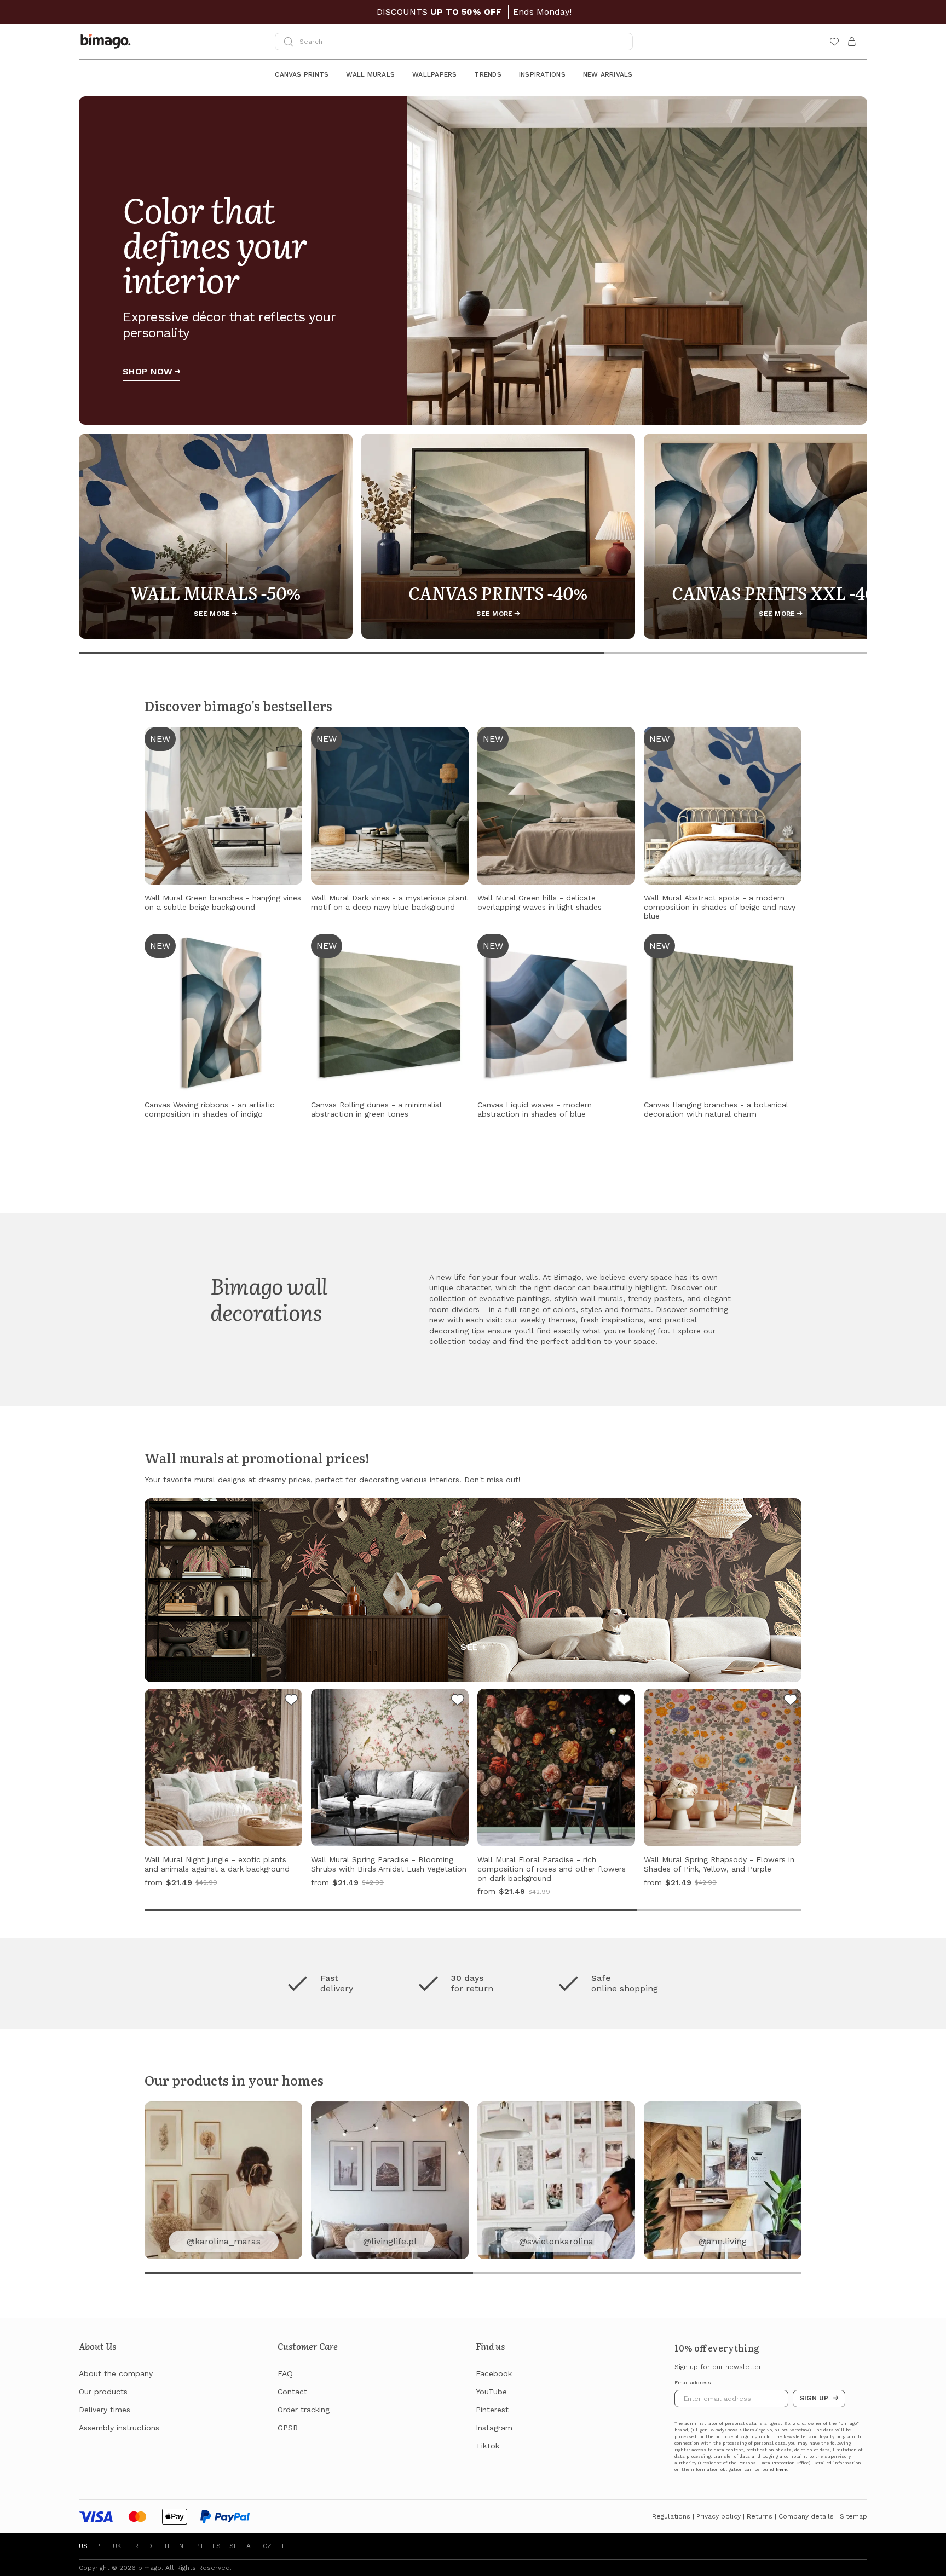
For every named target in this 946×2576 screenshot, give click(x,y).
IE (283, 2546)
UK (117, 2546)
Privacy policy (719, 2516)
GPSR (288, 2428)
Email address (693, 2383)
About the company (116, 2373)
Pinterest (492, 2410)
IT (168, 2546)
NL (183, 2546)
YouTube (491, 2392)
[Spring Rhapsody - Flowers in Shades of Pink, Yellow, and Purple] (791, 1701)
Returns (760, 2516)
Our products (103, 2392)
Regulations (671, 2516)
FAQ (285, 2373)
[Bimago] (108, 42)
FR (134, 2546)
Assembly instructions (119, 2428)
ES (217, 2546)
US (83, 2546)
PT (200, 2546)
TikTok (488, 2446)
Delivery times (105, 2410)
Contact (292, 2392)
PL (100, 2546)
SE (233, 2546)
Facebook (494, 2373)
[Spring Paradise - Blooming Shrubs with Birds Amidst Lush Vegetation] (458, 1701)
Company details (806, 2516)
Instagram (494, 2428)
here (781, 2470)
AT (250, 2546)
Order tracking (304, 2410)
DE (152, 2546)
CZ (267, 2546)
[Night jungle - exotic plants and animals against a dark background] (291, 1701)
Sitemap (853, 2516)
